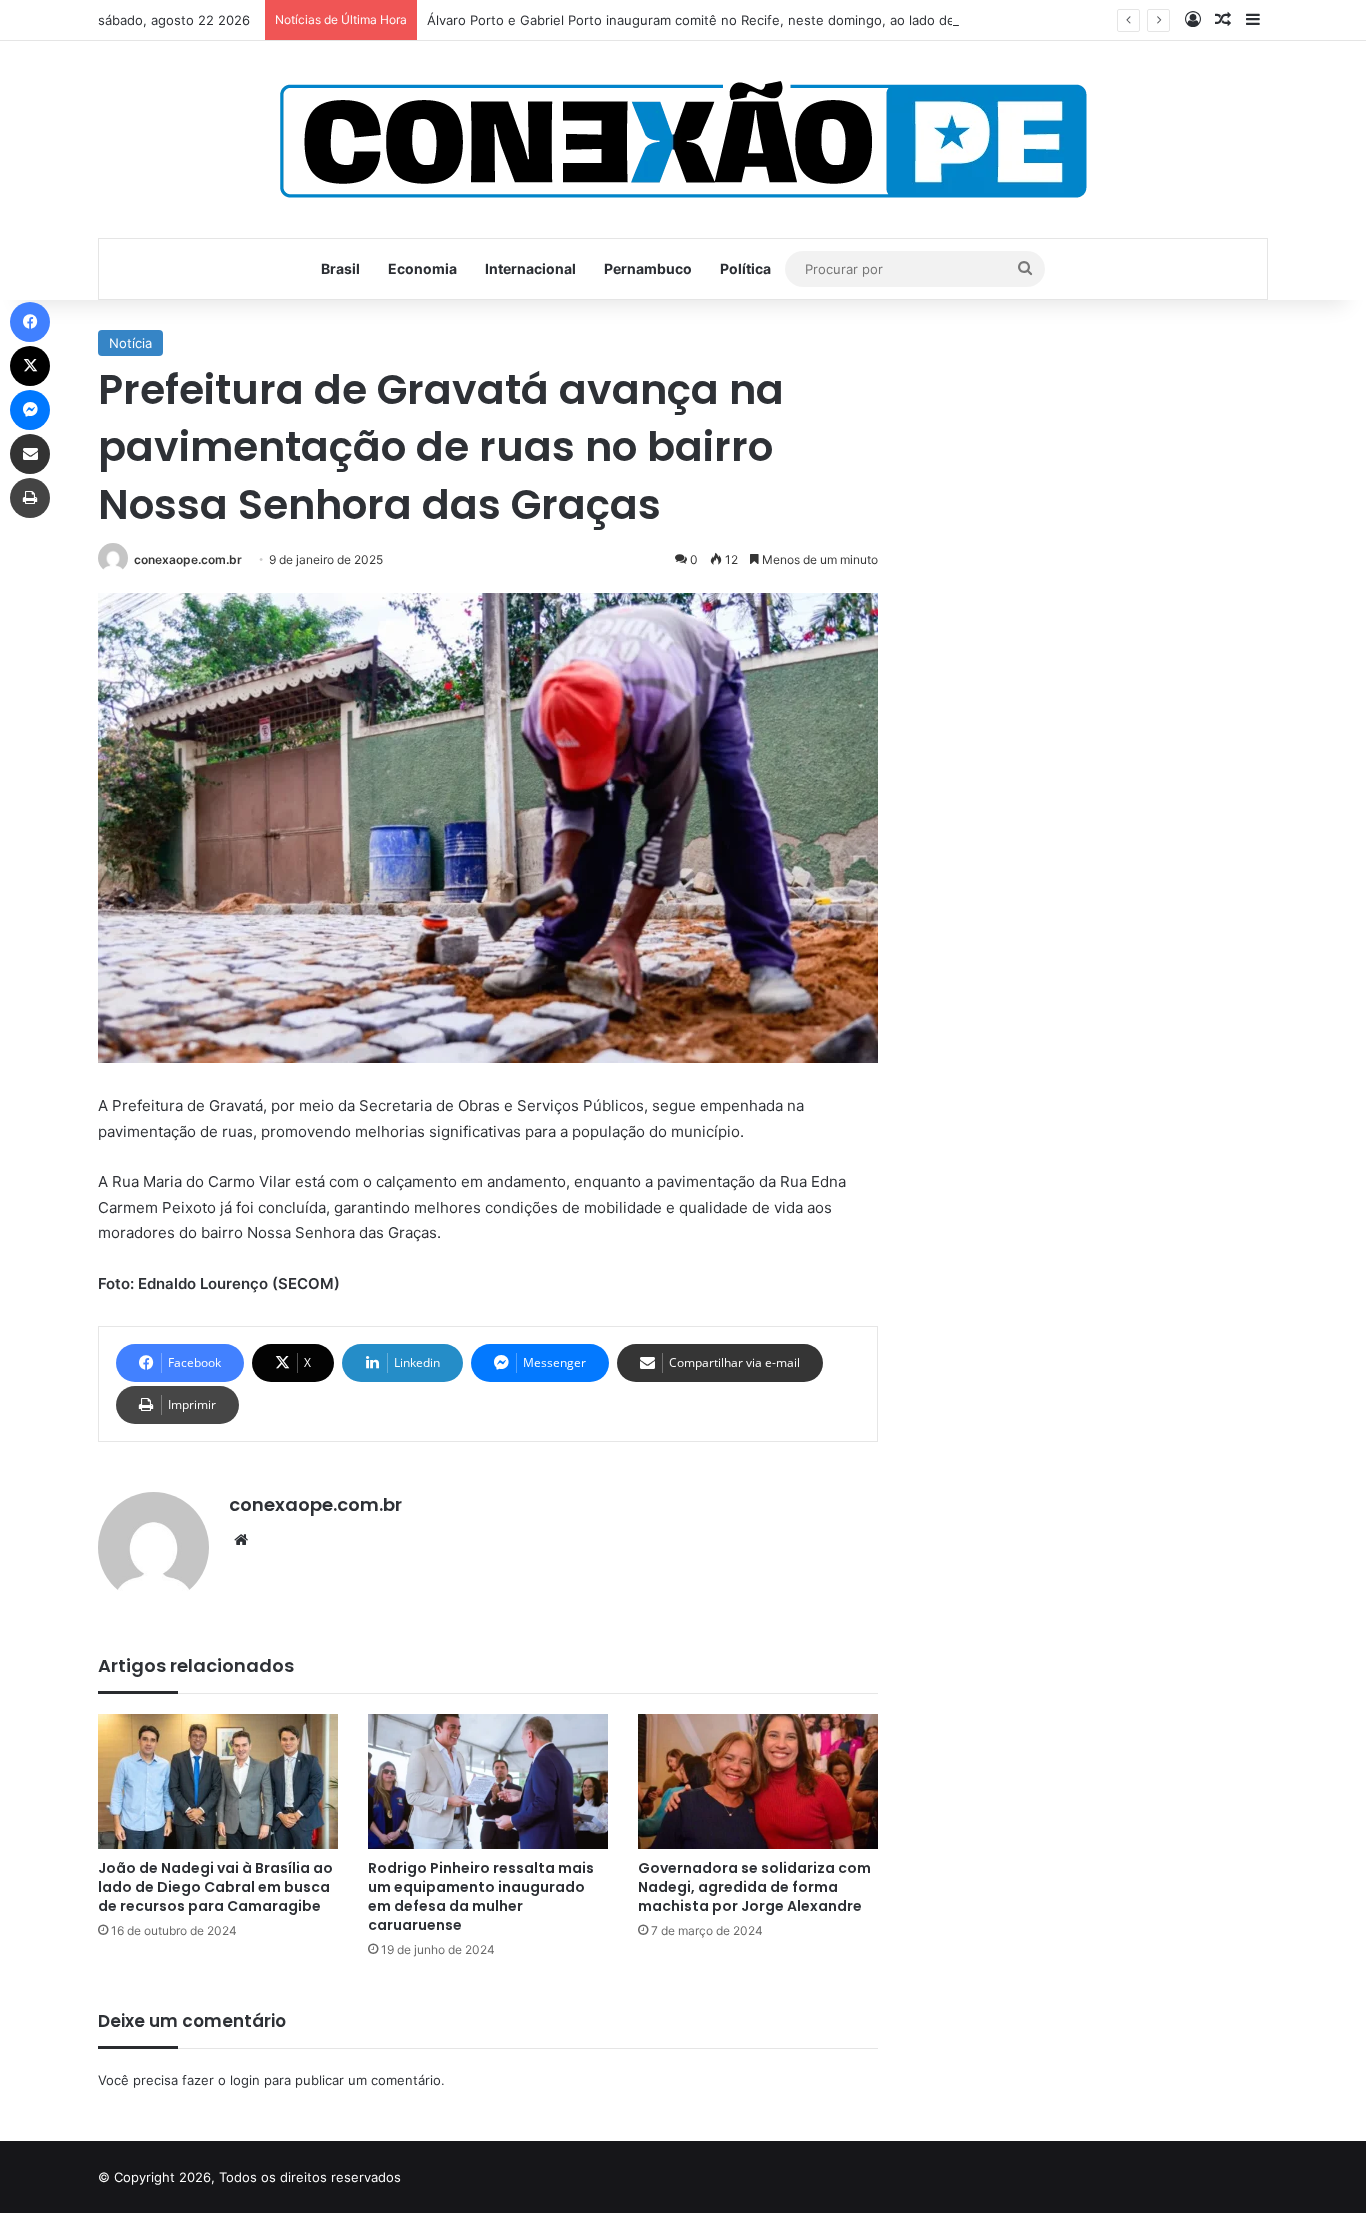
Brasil (340, 268)
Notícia (130, 343)
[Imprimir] (30, 498)
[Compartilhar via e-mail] (30, 454)
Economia (422, 268)
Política (745, 268)
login (245, 2080)
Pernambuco (648, 268)
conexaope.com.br (188, 559)
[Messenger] (30, 410)
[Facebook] (30, 322)
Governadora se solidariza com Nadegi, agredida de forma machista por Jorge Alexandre (754, 1887)
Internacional (530, 268)
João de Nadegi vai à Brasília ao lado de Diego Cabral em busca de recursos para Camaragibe (215, 1887)
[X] (30, 366)
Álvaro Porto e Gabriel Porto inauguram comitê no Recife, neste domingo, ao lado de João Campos (735, 20)
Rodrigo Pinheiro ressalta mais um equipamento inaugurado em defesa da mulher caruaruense (481, 1896)
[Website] (241, 1540)
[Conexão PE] (683, 139)
